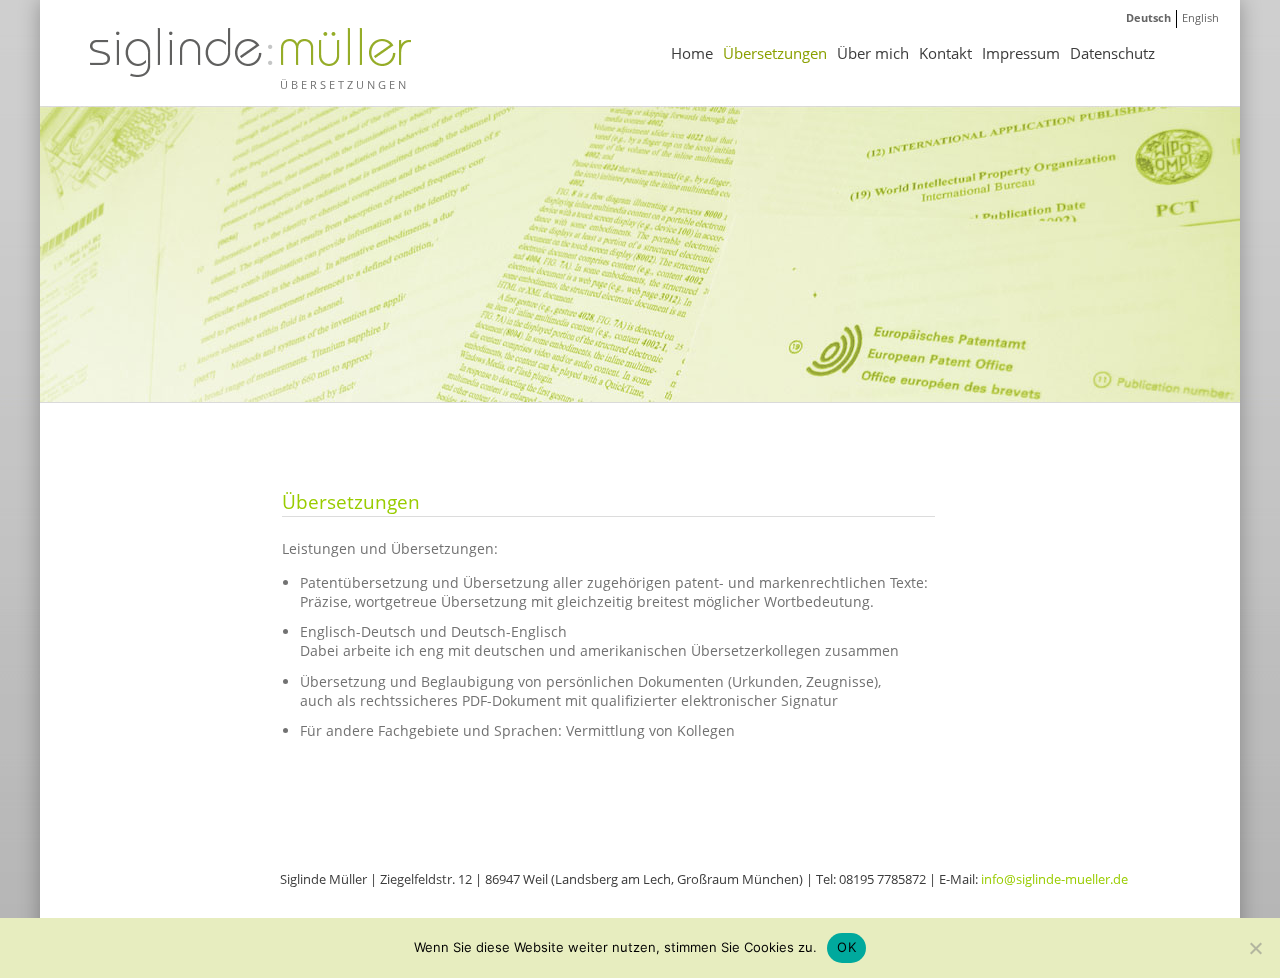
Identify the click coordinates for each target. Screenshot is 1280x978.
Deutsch (1148, 17)
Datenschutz (1112, 53)
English (1200, 17)
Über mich (873, 53)
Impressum (1021, 53)
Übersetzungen (775, 53)
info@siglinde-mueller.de (1054, 879)
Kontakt (945, 53)
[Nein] (1255, 948)
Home (692, 53)
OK (846, 947)
